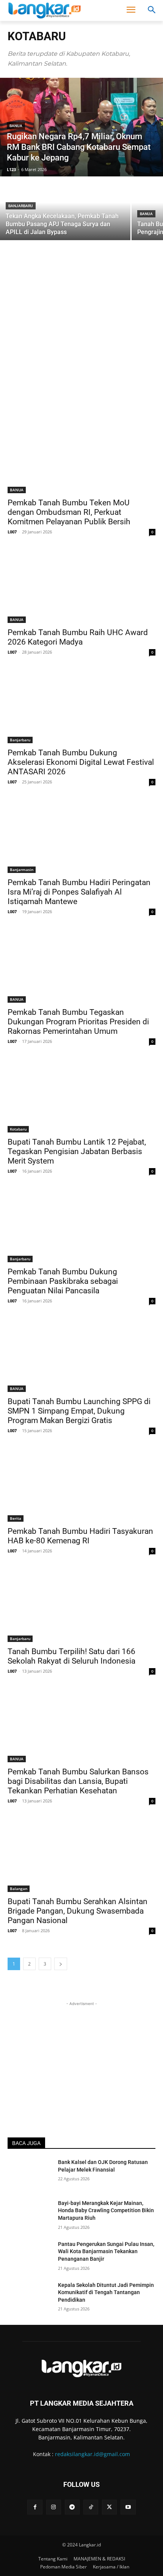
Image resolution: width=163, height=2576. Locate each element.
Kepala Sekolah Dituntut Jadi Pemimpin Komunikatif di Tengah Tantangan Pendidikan (106, 2292)
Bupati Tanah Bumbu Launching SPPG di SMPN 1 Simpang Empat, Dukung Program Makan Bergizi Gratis (79, 1411)
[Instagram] (54, 2507)
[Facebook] (35, 2507)
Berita (16, 1518)
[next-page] (61, 1964)
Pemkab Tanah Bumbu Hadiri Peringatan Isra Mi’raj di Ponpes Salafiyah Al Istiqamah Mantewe (79, 892)
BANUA (16, 126)
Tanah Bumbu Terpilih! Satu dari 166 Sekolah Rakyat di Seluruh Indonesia (71, 1656)
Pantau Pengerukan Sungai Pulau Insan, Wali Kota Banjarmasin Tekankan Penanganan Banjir (106, 2251)
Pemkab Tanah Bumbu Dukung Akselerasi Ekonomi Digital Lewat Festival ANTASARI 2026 (81, 762)
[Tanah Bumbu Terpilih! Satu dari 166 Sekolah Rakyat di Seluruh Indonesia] (81, 1605)
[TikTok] (91, 2507)
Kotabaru (18, 1129)
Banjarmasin (22, 870)
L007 (12, 532)
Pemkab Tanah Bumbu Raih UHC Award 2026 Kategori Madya (78, 637)
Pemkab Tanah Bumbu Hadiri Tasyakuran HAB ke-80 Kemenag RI (80, 1536)
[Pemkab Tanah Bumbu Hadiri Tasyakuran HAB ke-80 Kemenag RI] (81, 1485)
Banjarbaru (21, 206)
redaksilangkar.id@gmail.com (92, 2454)
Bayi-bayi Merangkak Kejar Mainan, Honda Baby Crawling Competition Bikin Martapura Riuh (106, 2210)
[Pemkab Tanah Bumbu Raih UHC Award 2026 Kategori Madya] (81, 586)
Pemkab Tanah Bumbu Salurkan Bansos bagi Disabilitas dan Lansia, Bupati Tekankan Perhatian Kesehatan (78, 1781)
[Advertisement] (81, 334)
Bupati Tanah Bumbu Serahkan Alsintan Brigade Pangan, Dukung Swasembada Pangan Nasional (78, 1911)
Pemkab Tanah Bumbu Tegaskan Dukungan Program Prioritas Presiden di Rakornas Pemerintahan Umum (78, 1022)
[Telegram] (72, 2507)
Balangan (19, 1889)
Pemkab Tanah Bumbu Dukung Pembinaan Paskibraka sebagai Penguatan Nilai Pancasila (63, 1281)
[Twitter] (109, 2507)
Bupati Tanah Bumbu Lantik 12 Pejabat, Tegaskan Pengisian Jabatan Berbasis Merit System (77, 1151)
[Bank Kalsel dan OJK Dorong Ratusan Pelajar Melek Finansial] (30, 2174)
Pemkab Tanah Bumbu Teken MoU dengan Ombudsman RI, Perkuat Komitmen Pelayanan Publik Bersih (69, 512)
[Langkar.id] (45, 10)
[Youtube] (128, 2507)
